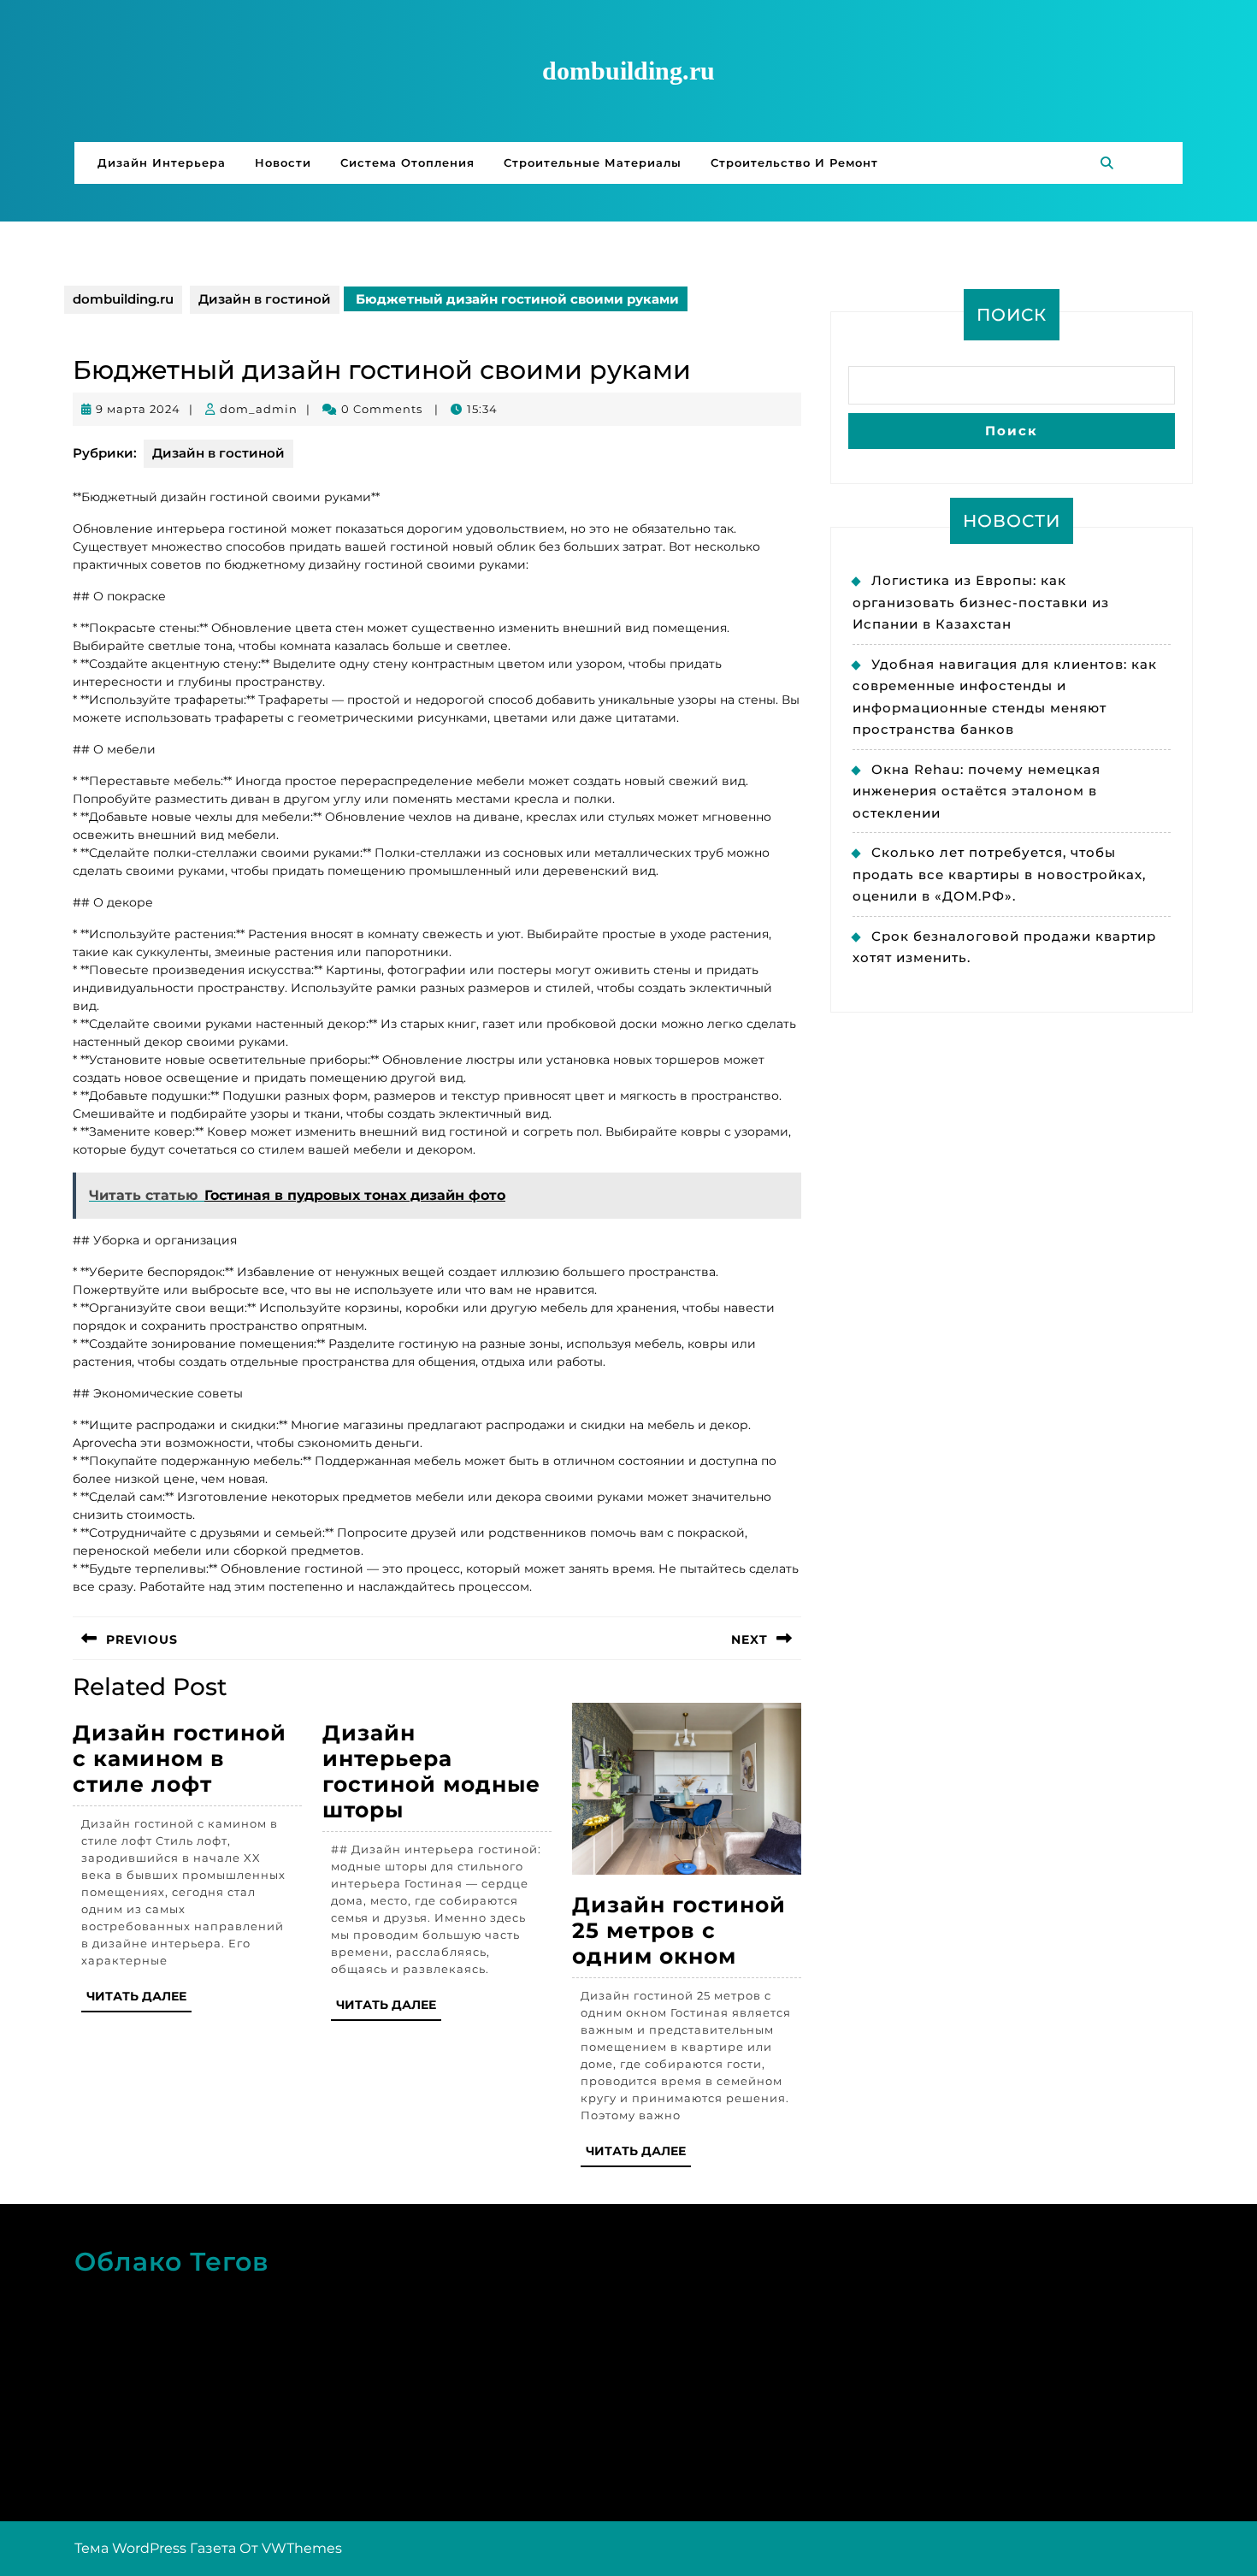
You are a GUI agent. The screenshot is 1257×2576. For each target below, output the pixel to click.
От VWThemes (291, 2548)
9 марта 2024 (138, 409)
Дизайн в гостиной (265, 299)
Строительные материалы (593, 162)
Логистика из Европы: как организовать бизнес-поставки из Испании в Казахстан (981, 602)
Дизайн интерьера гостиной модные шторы (431, 1771)
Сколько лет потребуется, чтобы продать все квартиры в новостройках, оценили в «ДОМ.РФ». (999, 874)
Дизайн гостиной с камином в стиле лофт (180, 1758)
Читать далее (139, 2000)
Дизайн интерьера (162, 162)
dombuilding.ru (628, 71)
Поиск (1012, 315)
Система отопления (407, 162)
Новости (283, 162)
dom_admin (259, 409)
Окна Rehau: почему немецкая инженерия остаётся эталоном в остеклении (977, 791)
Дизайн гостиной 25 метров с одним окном (679, 1930)
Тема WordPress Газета (155, 2548)
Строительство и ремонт (794, 162)
